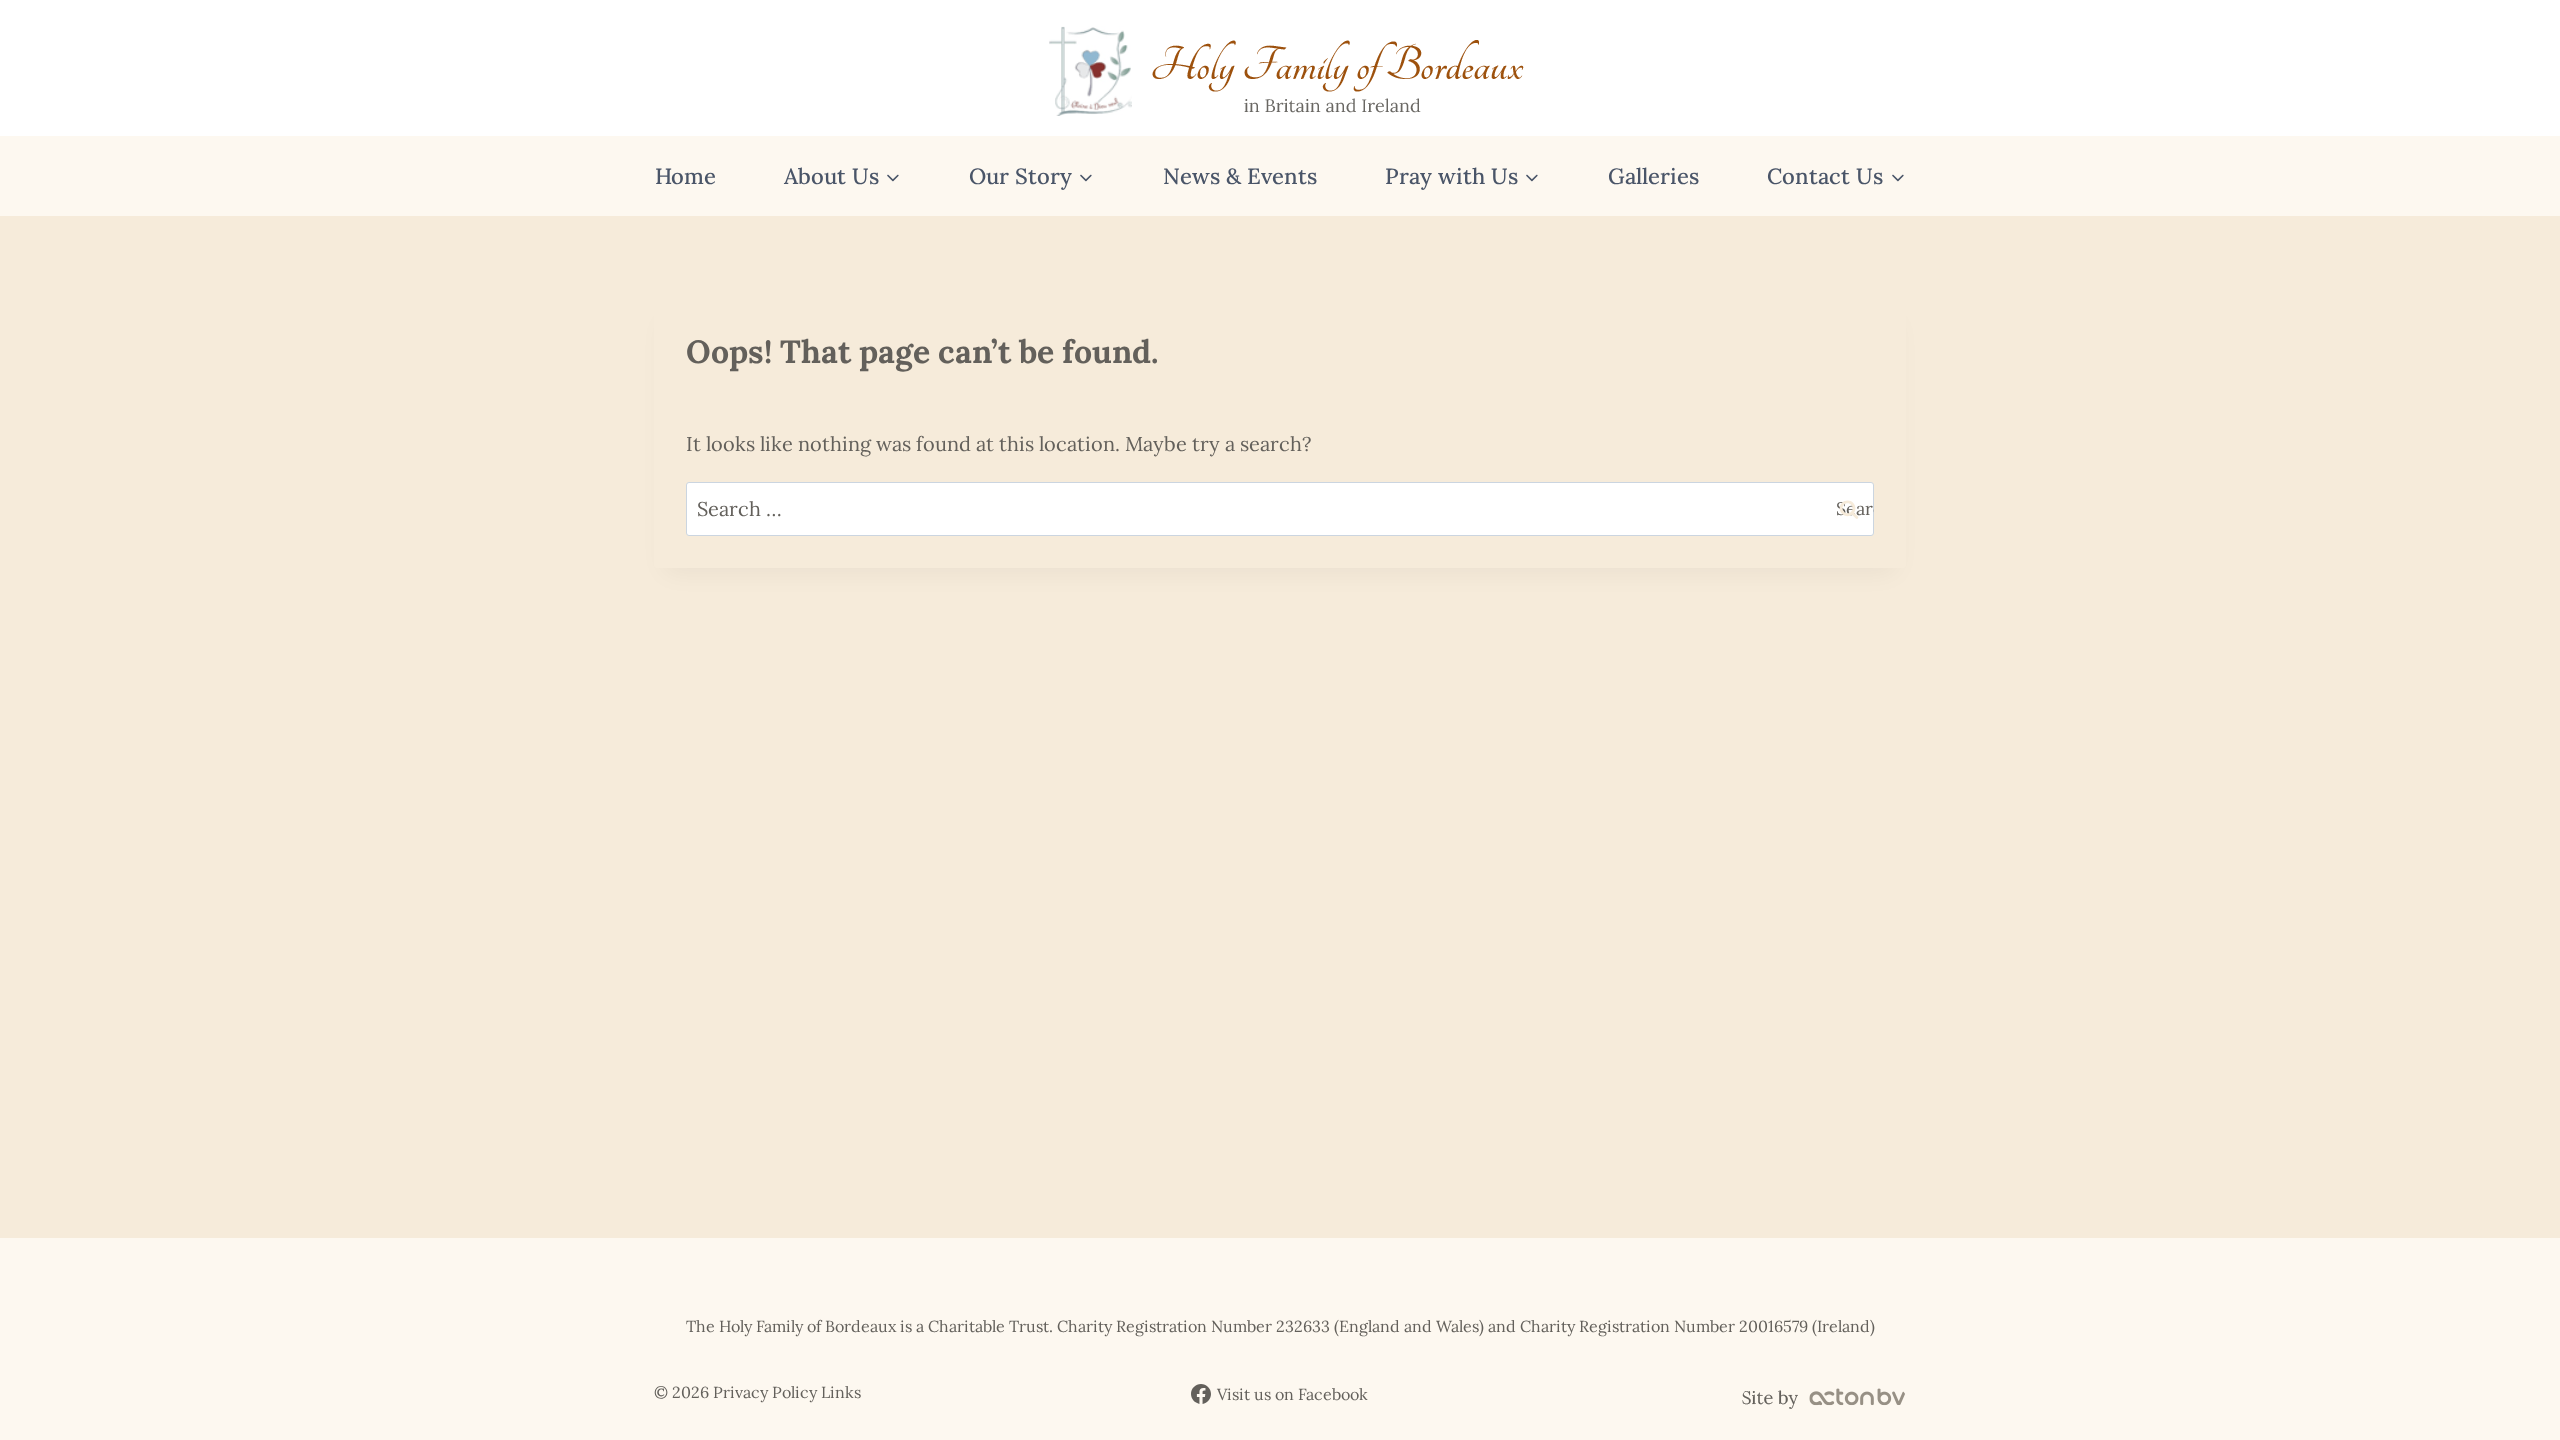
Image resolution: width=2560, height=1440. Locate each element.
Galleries (1653, 176)
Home (685, 176)
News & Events (1240, 176)
